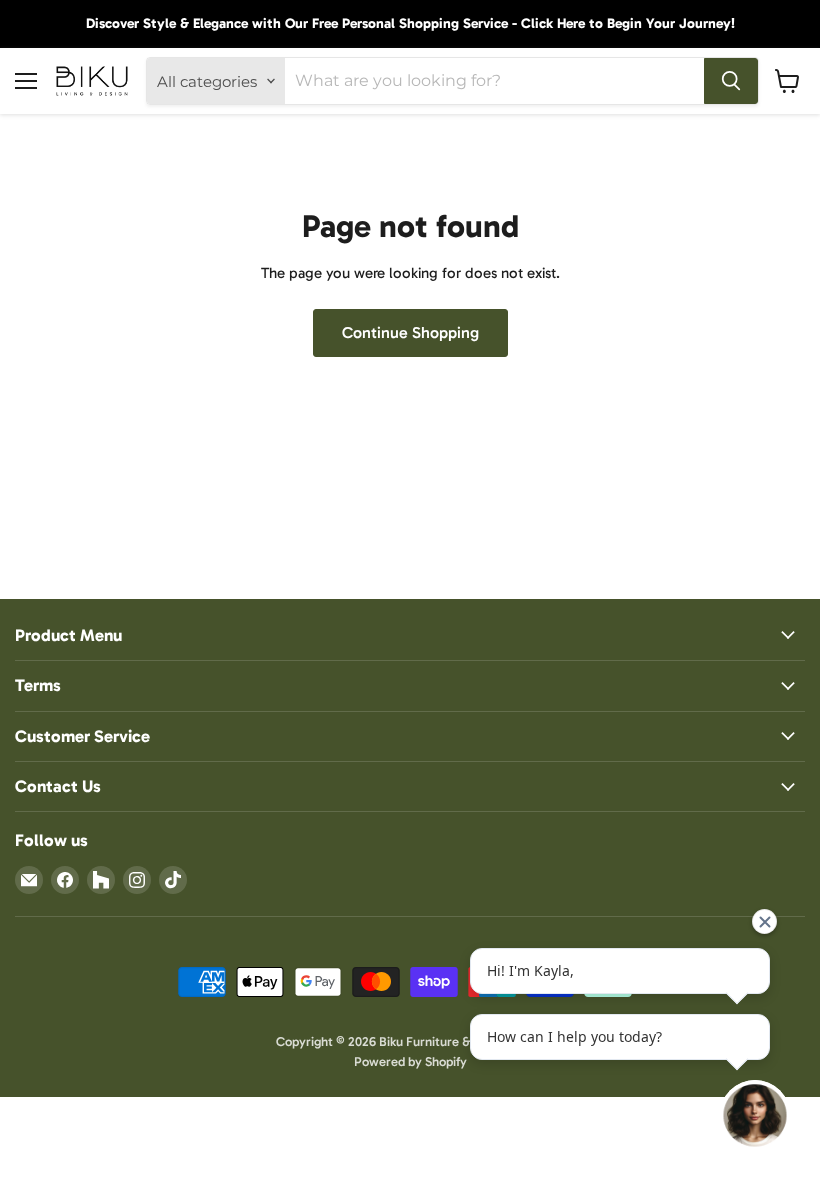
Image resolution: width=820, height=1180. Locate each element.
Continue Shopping (410, 332)
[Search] (731, 81)
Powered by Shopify (410, 1061)
